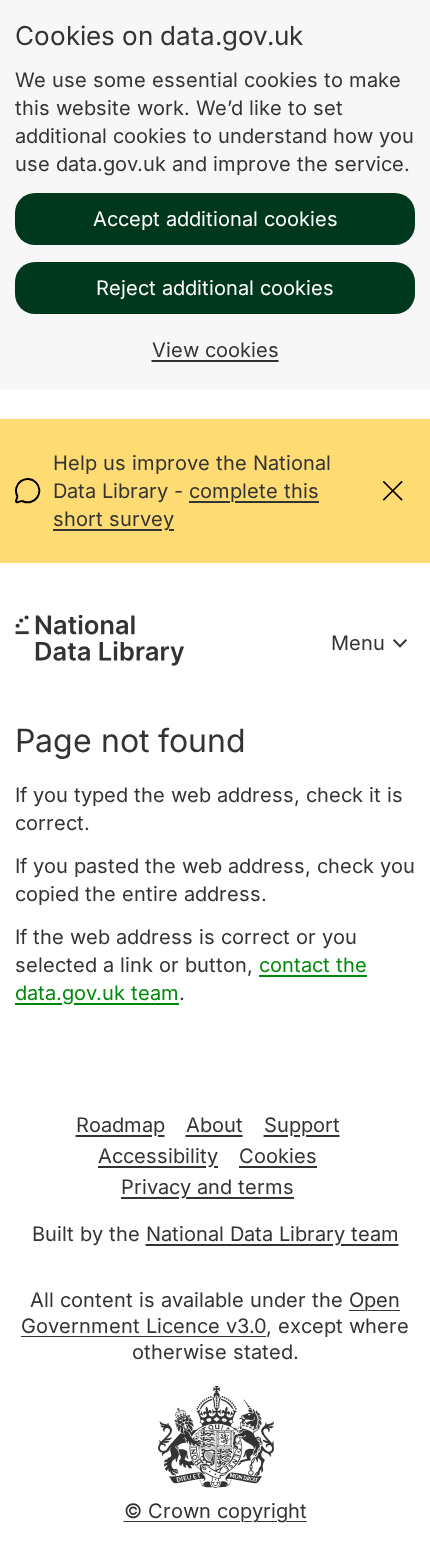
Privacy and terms (207, 1187)
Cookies (278, 1156)
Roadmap (120, 1125)
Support (302, 1125)
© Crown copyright (215, 1511)
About (214, 1125)
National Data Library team (272, 1234)
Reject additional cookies (215, 288)
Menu (358, 643)
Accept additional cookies (215, 219)
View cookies (215, 350)
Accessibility (158, 1156)
